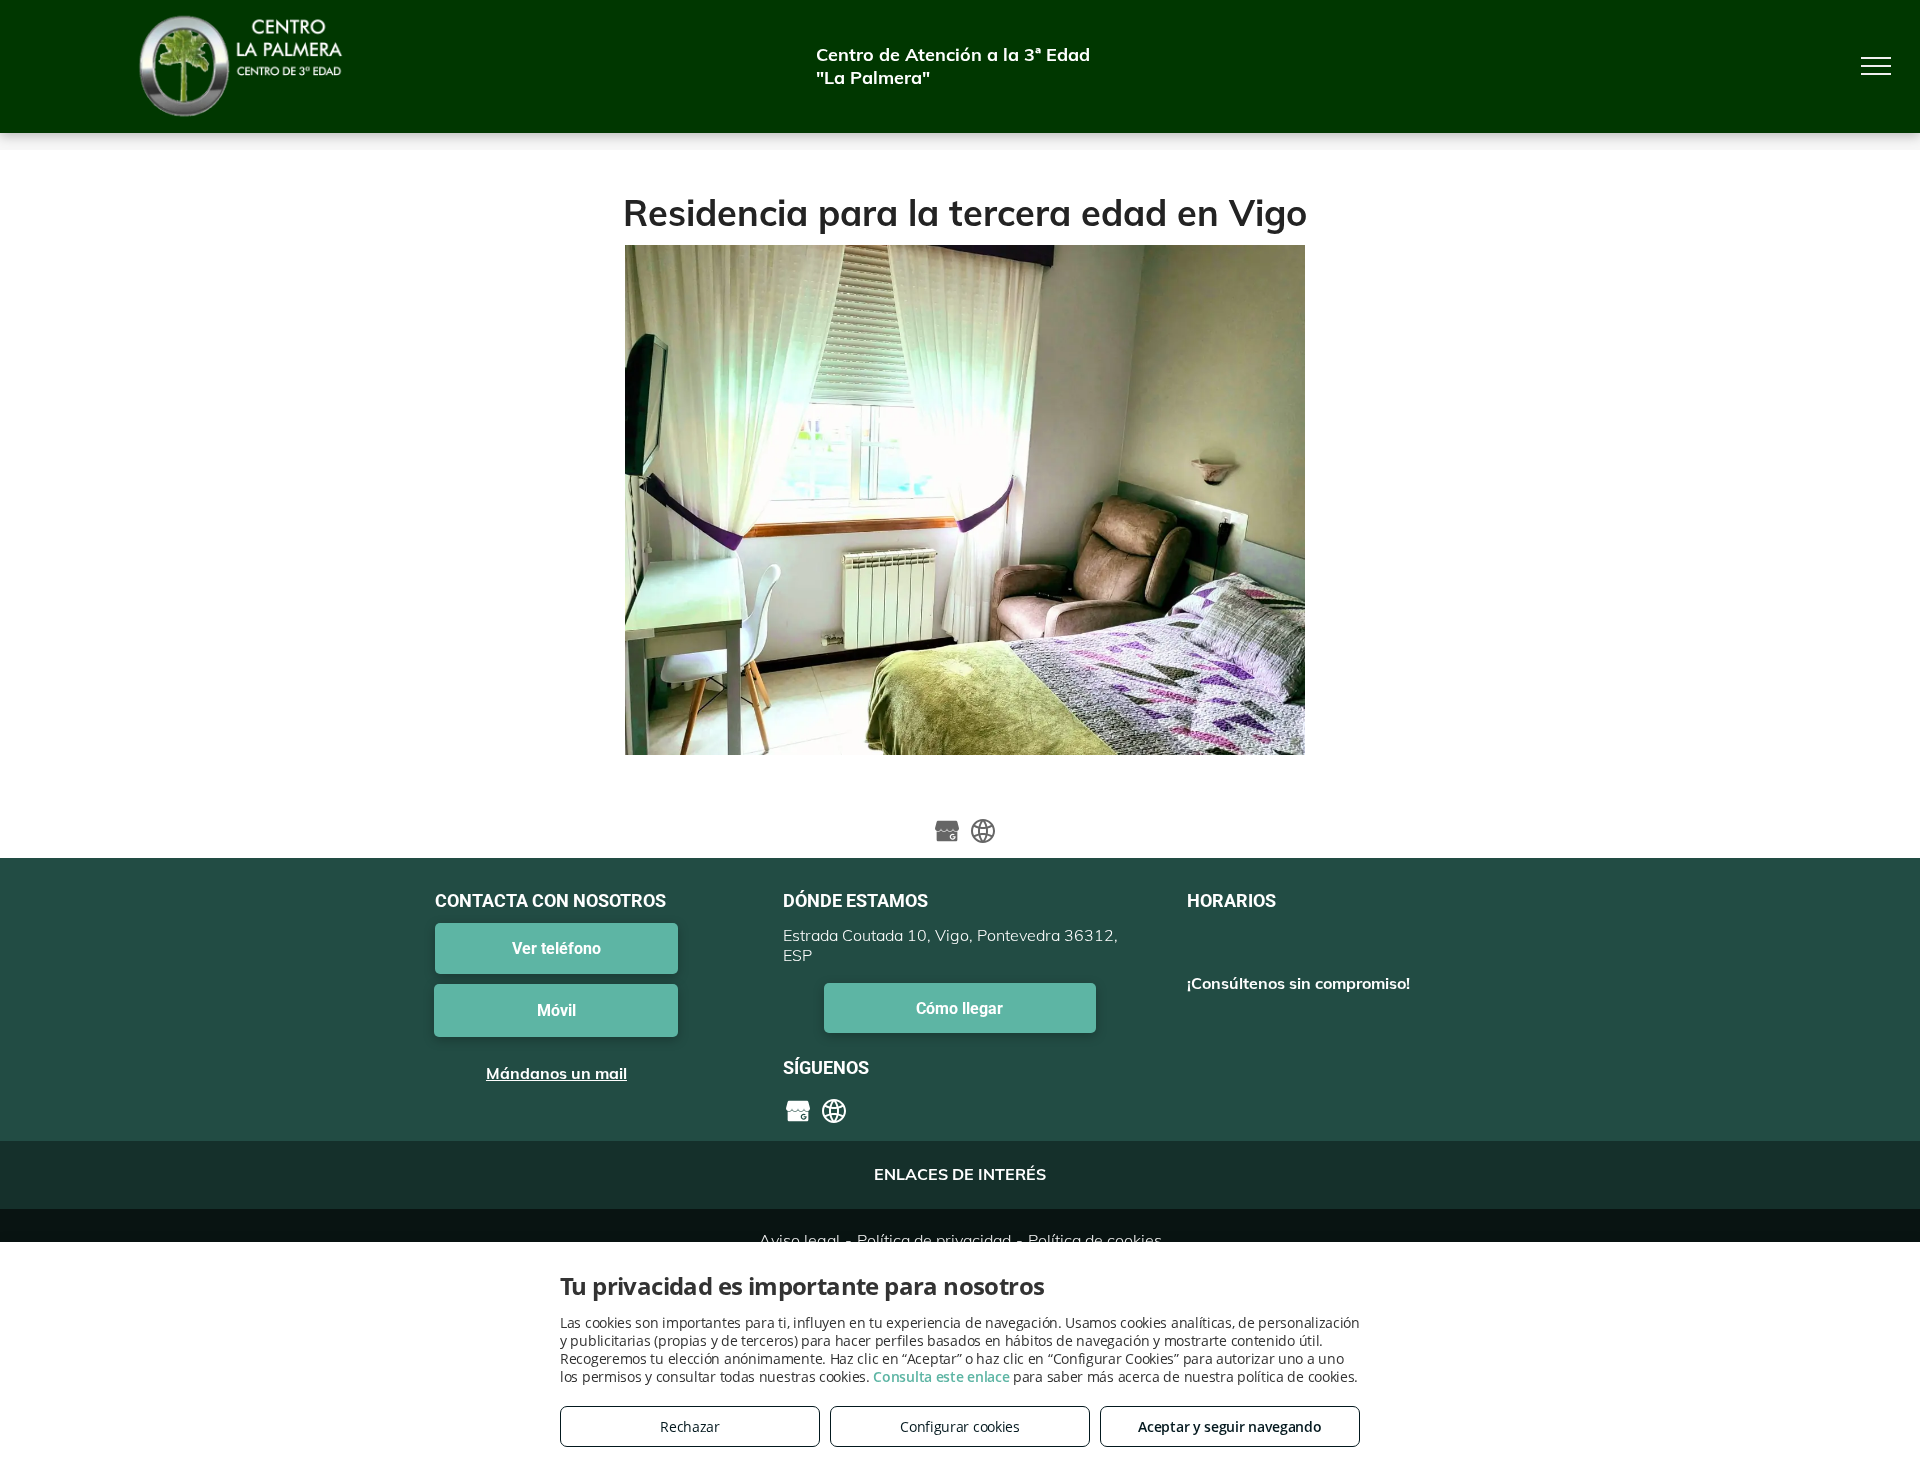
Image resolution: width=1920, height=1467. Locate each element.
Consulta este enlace (941, 1376)
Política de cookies (1095, 1240)
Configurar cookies (960, 1426)
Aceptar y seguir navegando (1229, 1426)
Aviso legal (799, 1240)
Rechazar (690, 1426)
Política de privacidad (934, 1240)
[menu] (1876, 66)
